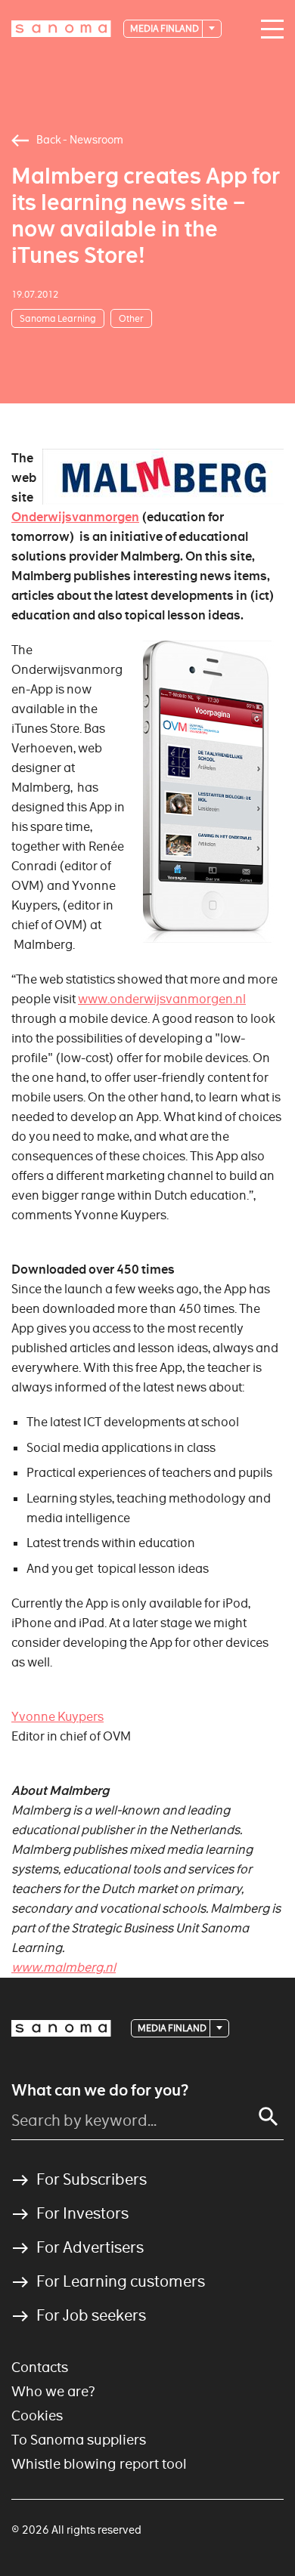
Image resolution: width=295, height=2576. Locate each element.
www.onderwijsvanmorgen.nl (162, 999)
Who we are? (53, 2391)
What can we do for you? (100, 2090)
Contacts (40, 2367)
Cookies (37, 2415)
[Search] (269, 2117)
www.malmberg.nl (64, 1968)
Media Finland (165, 28)
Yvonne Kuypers (57, 1717)
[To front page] (61, 29)
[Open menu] (269, 29)
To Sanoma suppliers (79, 2440)
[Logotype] (61, 2028)
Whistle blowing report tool (99, 2464)
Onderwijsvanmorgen (75, 517)
